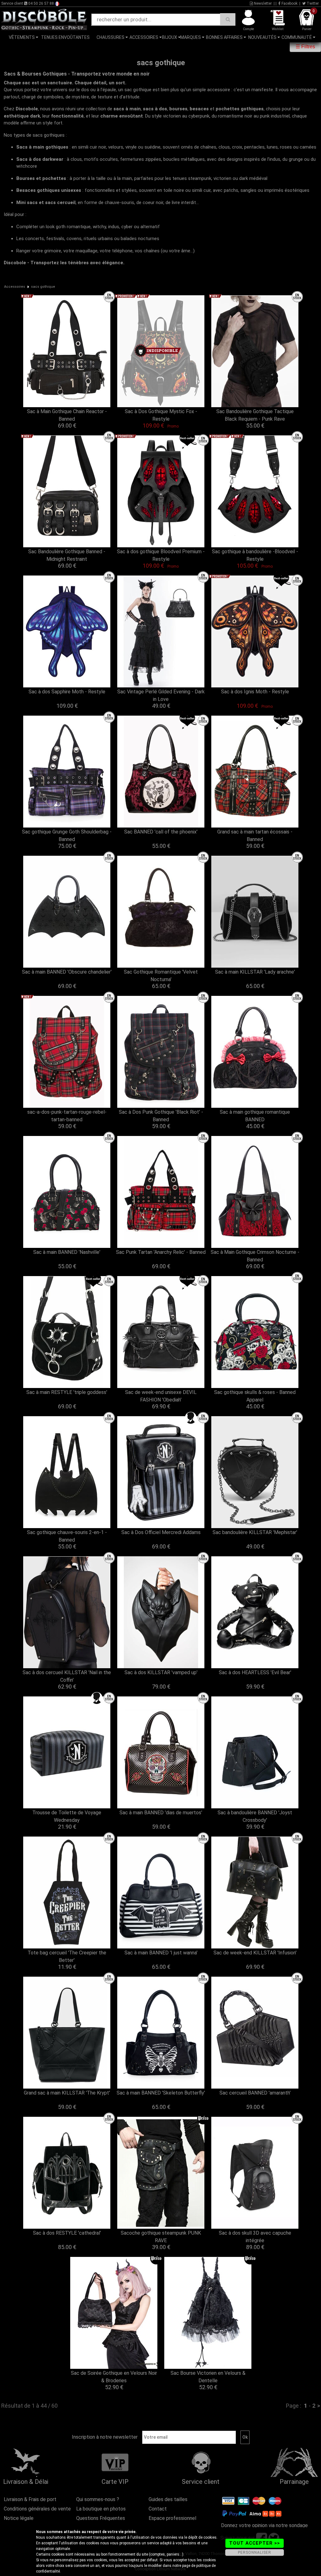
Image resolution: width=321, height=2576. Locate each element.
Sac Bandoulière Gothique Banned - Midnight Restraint (67, 555)
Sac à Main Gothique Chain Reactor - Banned (67, 415)
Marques (191, 37)
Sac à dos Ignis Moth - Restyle (255, 692)
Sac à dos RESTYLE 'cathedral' (67, 2233)
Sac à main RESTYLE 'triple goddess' (67, 1392)
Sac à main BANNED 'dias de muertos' (161, 1813)
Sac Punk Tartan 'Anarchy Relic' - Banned (161, 1252)
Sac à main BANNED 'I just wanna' (161, 1953)
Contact (158, 2509)
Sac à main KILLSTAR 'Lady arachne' (255, 972)
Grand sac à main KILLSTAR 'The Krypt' (67, 2093)
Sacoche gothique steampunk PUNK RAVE (161, 2237)
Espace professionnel (172, 2518)
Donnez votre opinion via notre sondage (264, 2525)
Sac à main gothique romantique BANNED (255, 1116)
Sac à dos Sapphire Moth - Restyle (67, 692)
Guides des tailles (168, 2499)
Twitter (312, 3)
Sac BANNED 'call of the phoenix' (161, 832)
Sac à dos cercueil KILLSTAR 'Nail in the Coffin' (67, 1676)
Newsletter (262, 3)
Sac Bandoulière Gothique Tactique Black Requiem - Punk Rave (255, 415)
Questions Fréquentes (101, 2518)
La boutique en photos (101, 2509)
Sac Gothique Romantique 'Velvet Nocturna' (161, 976)
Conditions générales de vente (37, 2509)
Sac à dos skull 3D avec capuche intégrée (255, 2237)
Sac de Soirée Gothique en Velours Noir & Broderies (114, 2377)
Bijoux (170, 37)
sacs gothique (43, 287)
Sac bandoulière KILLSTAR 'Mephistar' (255, 1532)
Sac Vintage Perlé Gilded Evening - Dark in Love (161, 695)
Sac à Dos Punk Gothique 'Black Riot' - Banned (161, 1116)
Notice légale (19, 2518)
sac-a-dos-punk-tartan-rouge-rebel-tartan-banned (67, 1116)
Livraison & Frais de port (30, 2499)
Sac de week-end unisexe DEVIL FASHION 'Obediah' (161, 1396)
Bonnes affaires (224, 37)
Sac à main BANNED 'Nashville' (67, 1252)
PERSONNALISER (255, 2552)
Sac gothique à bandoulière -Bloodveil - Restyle (255, 555)
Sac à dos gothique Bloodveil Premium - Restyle (161, 555)
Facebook (289, 3)
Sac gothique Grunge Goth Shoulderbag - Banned (67, 836)
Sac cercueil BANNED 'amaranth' (255, 2093)
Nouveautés (262, 37)
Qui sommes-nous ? (98, 2499)
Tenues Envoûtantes (65, 37)
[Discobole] (44, 19)
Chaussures (111, 37)
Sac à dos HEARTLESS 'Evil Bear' (255, 1672)
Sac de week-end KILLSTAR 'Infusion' (255, 1953)
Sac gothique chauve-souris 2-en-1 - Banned (67, 1536)
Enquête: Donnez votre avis (260, 47)
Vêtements (22, 37)
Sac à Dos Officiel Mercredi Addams (161, 1532)
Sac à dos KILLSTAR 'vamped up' (161, 1672)
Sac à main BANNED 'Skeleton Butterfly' (161, 2093)
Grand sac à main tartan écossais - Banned (255, 836)
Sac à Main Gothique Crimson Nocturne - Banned (255, 1256)
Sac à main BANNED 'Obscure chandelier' (67, 972)
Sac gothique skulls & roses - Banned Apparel (255, 1396)
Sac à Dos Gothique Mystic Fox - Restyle (161, 415)
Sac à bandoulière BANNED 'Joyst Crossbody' (255, 1816)
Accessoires (144, 37)
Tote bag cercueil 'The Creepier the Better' (67, 1956)
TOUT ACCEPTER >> (255, 2543)
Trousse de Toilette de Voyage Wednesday (67, 1816)
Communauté (297, 37)
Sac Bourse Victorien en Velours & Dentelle (208, 2377)
